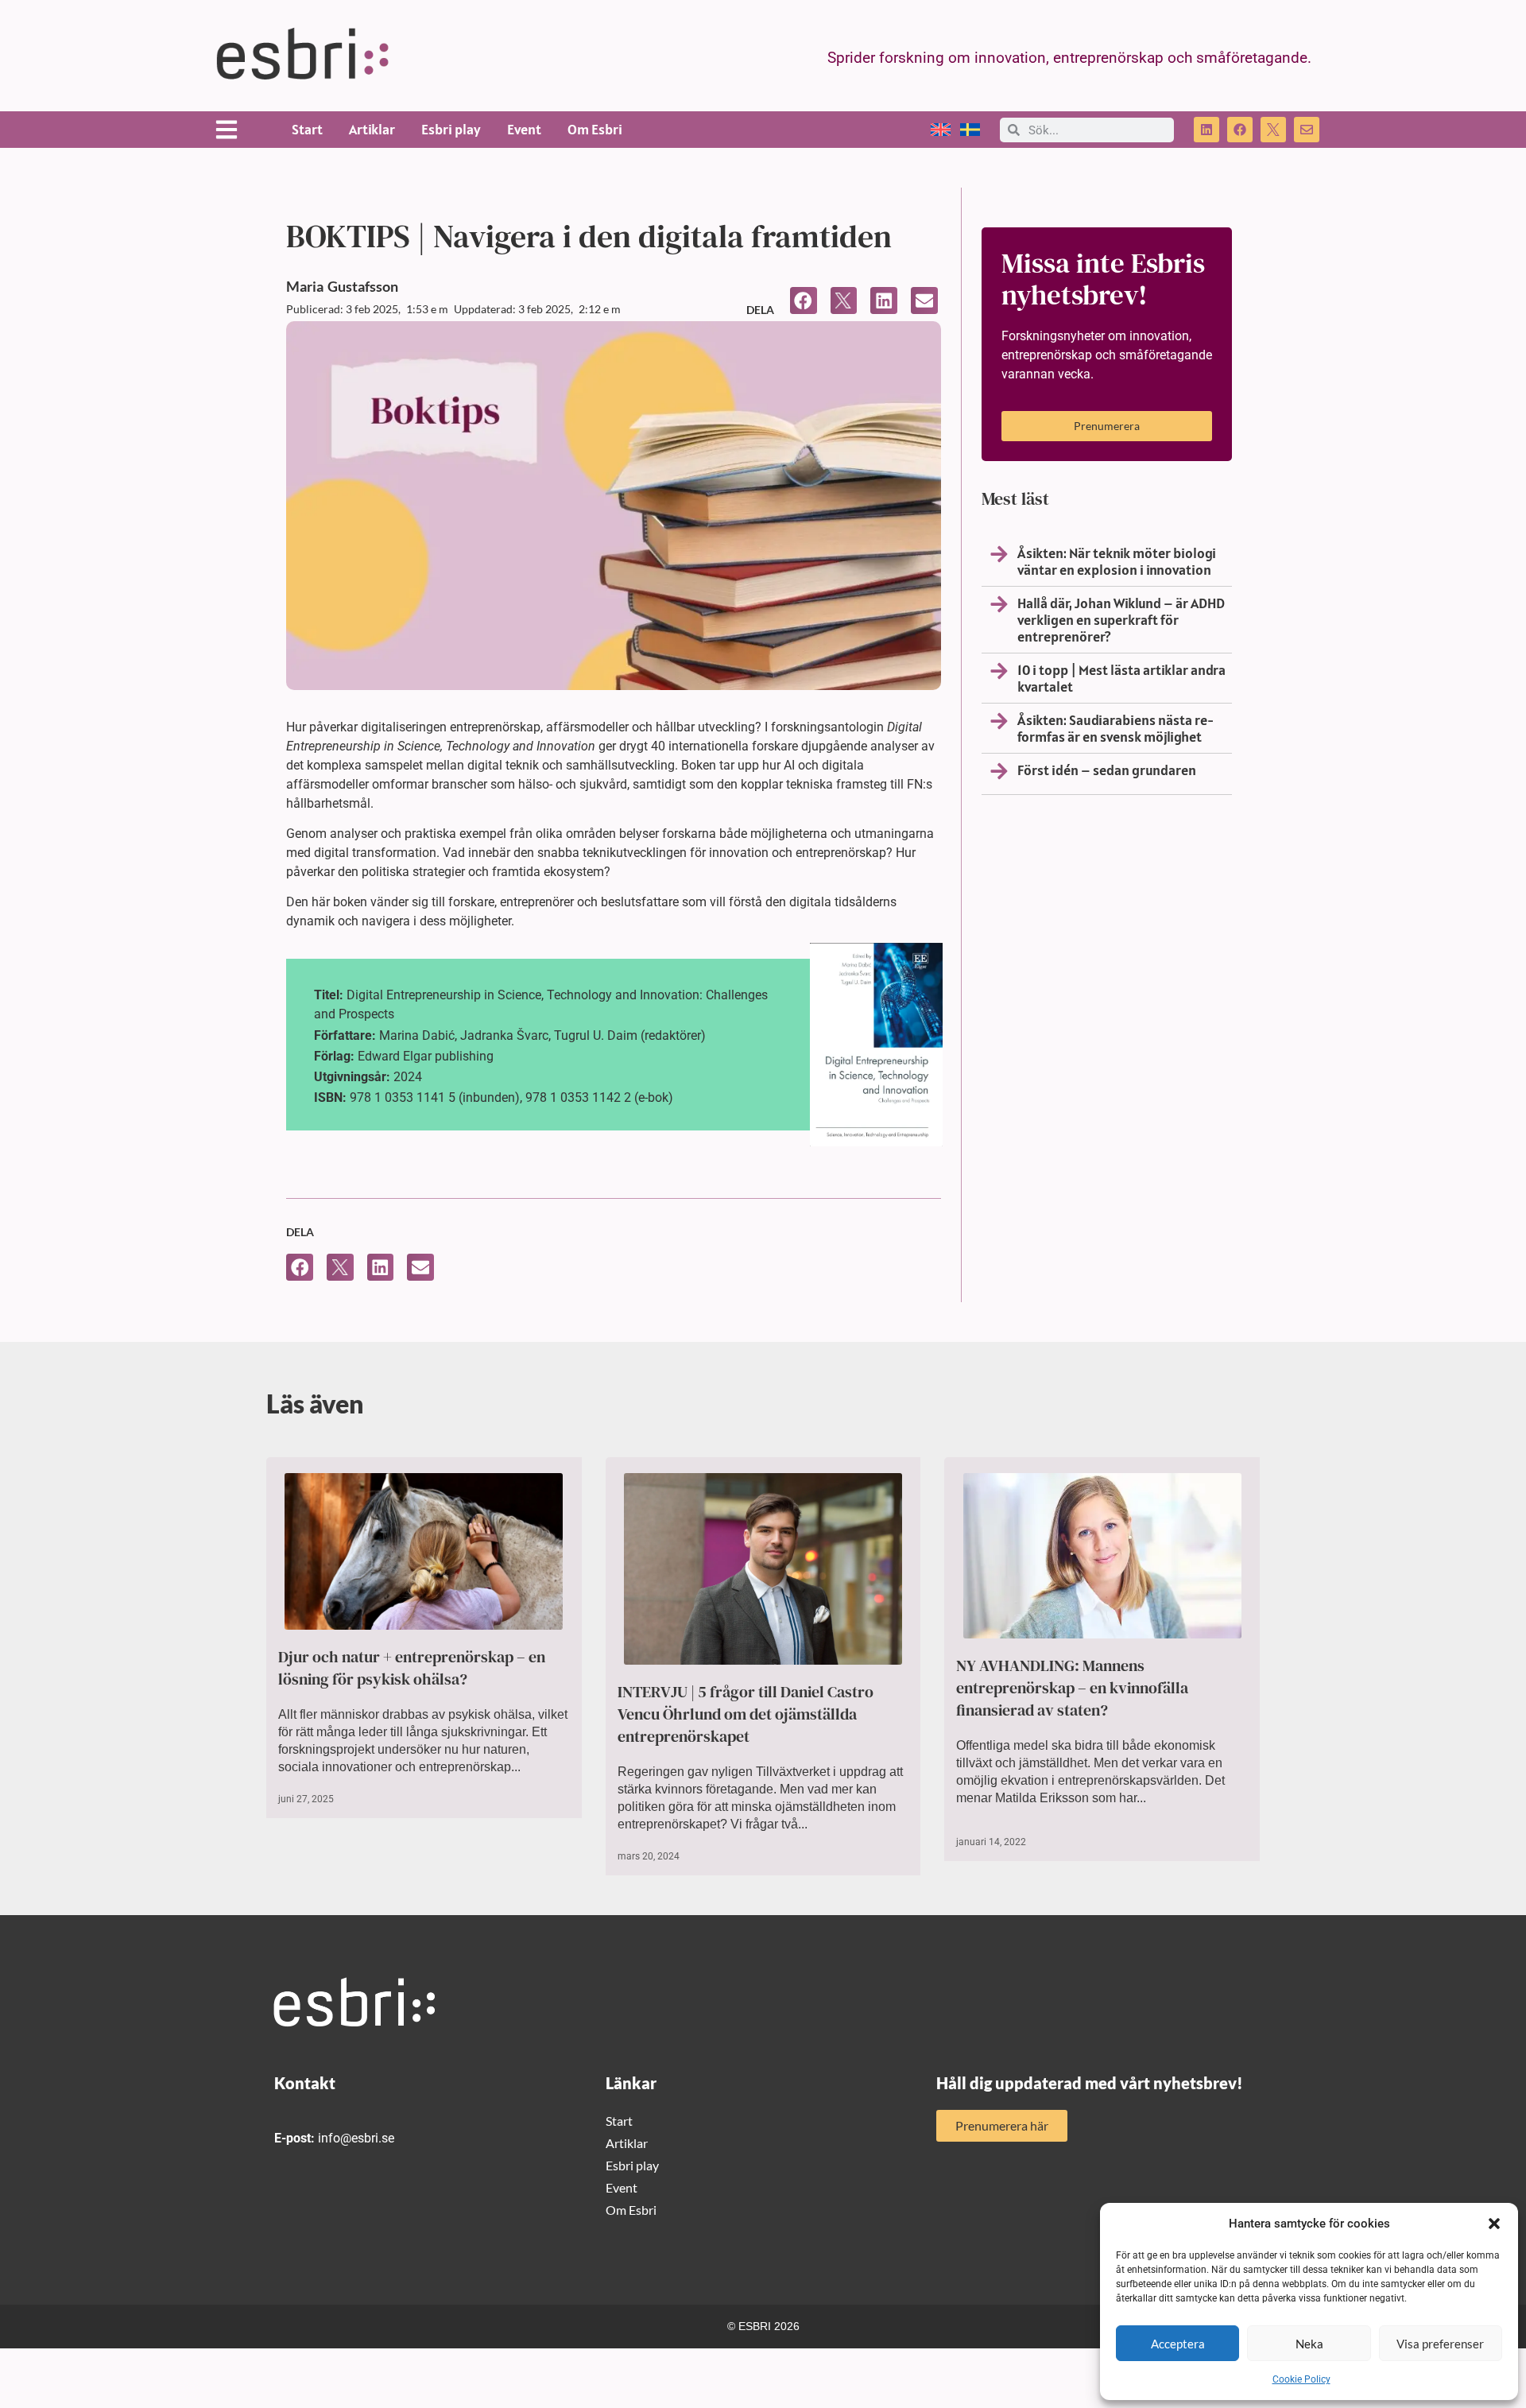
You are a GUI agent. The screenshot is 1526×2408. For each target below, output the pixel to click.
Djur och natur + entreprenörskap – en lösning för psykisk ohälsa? (412, 1668)
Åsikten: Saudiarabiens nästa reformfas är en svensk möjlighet (1115, 728)
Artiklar (372, 129)
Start (307, 129)
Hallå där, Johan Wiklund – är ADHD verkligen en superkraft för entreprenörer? (1121, 620)
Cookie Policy (1301, 2379)
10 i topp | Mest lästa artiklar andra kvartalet (1121, 678)
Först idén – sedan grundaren (1107, 770)
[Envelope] (1307, 130)
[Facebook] (1240, 130)
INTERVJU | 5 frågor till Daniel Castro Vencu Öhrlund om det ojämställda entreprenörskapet (746, 1714)
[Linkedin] (1206, 130)
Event (524, 129)
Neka (1309, 2344)
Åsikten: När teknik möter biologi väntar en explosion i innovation (1117, 561)
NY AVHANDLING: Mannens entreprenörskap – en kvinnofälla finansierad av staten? (1072, 1688)
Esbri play (451, 129)
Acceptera (1178, 2344)
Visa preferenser (1440, 2344)
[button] (1494, 2224)
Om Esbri (595, 129)
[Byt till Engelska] (941, 130)
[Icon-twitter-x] (1273, 130)
